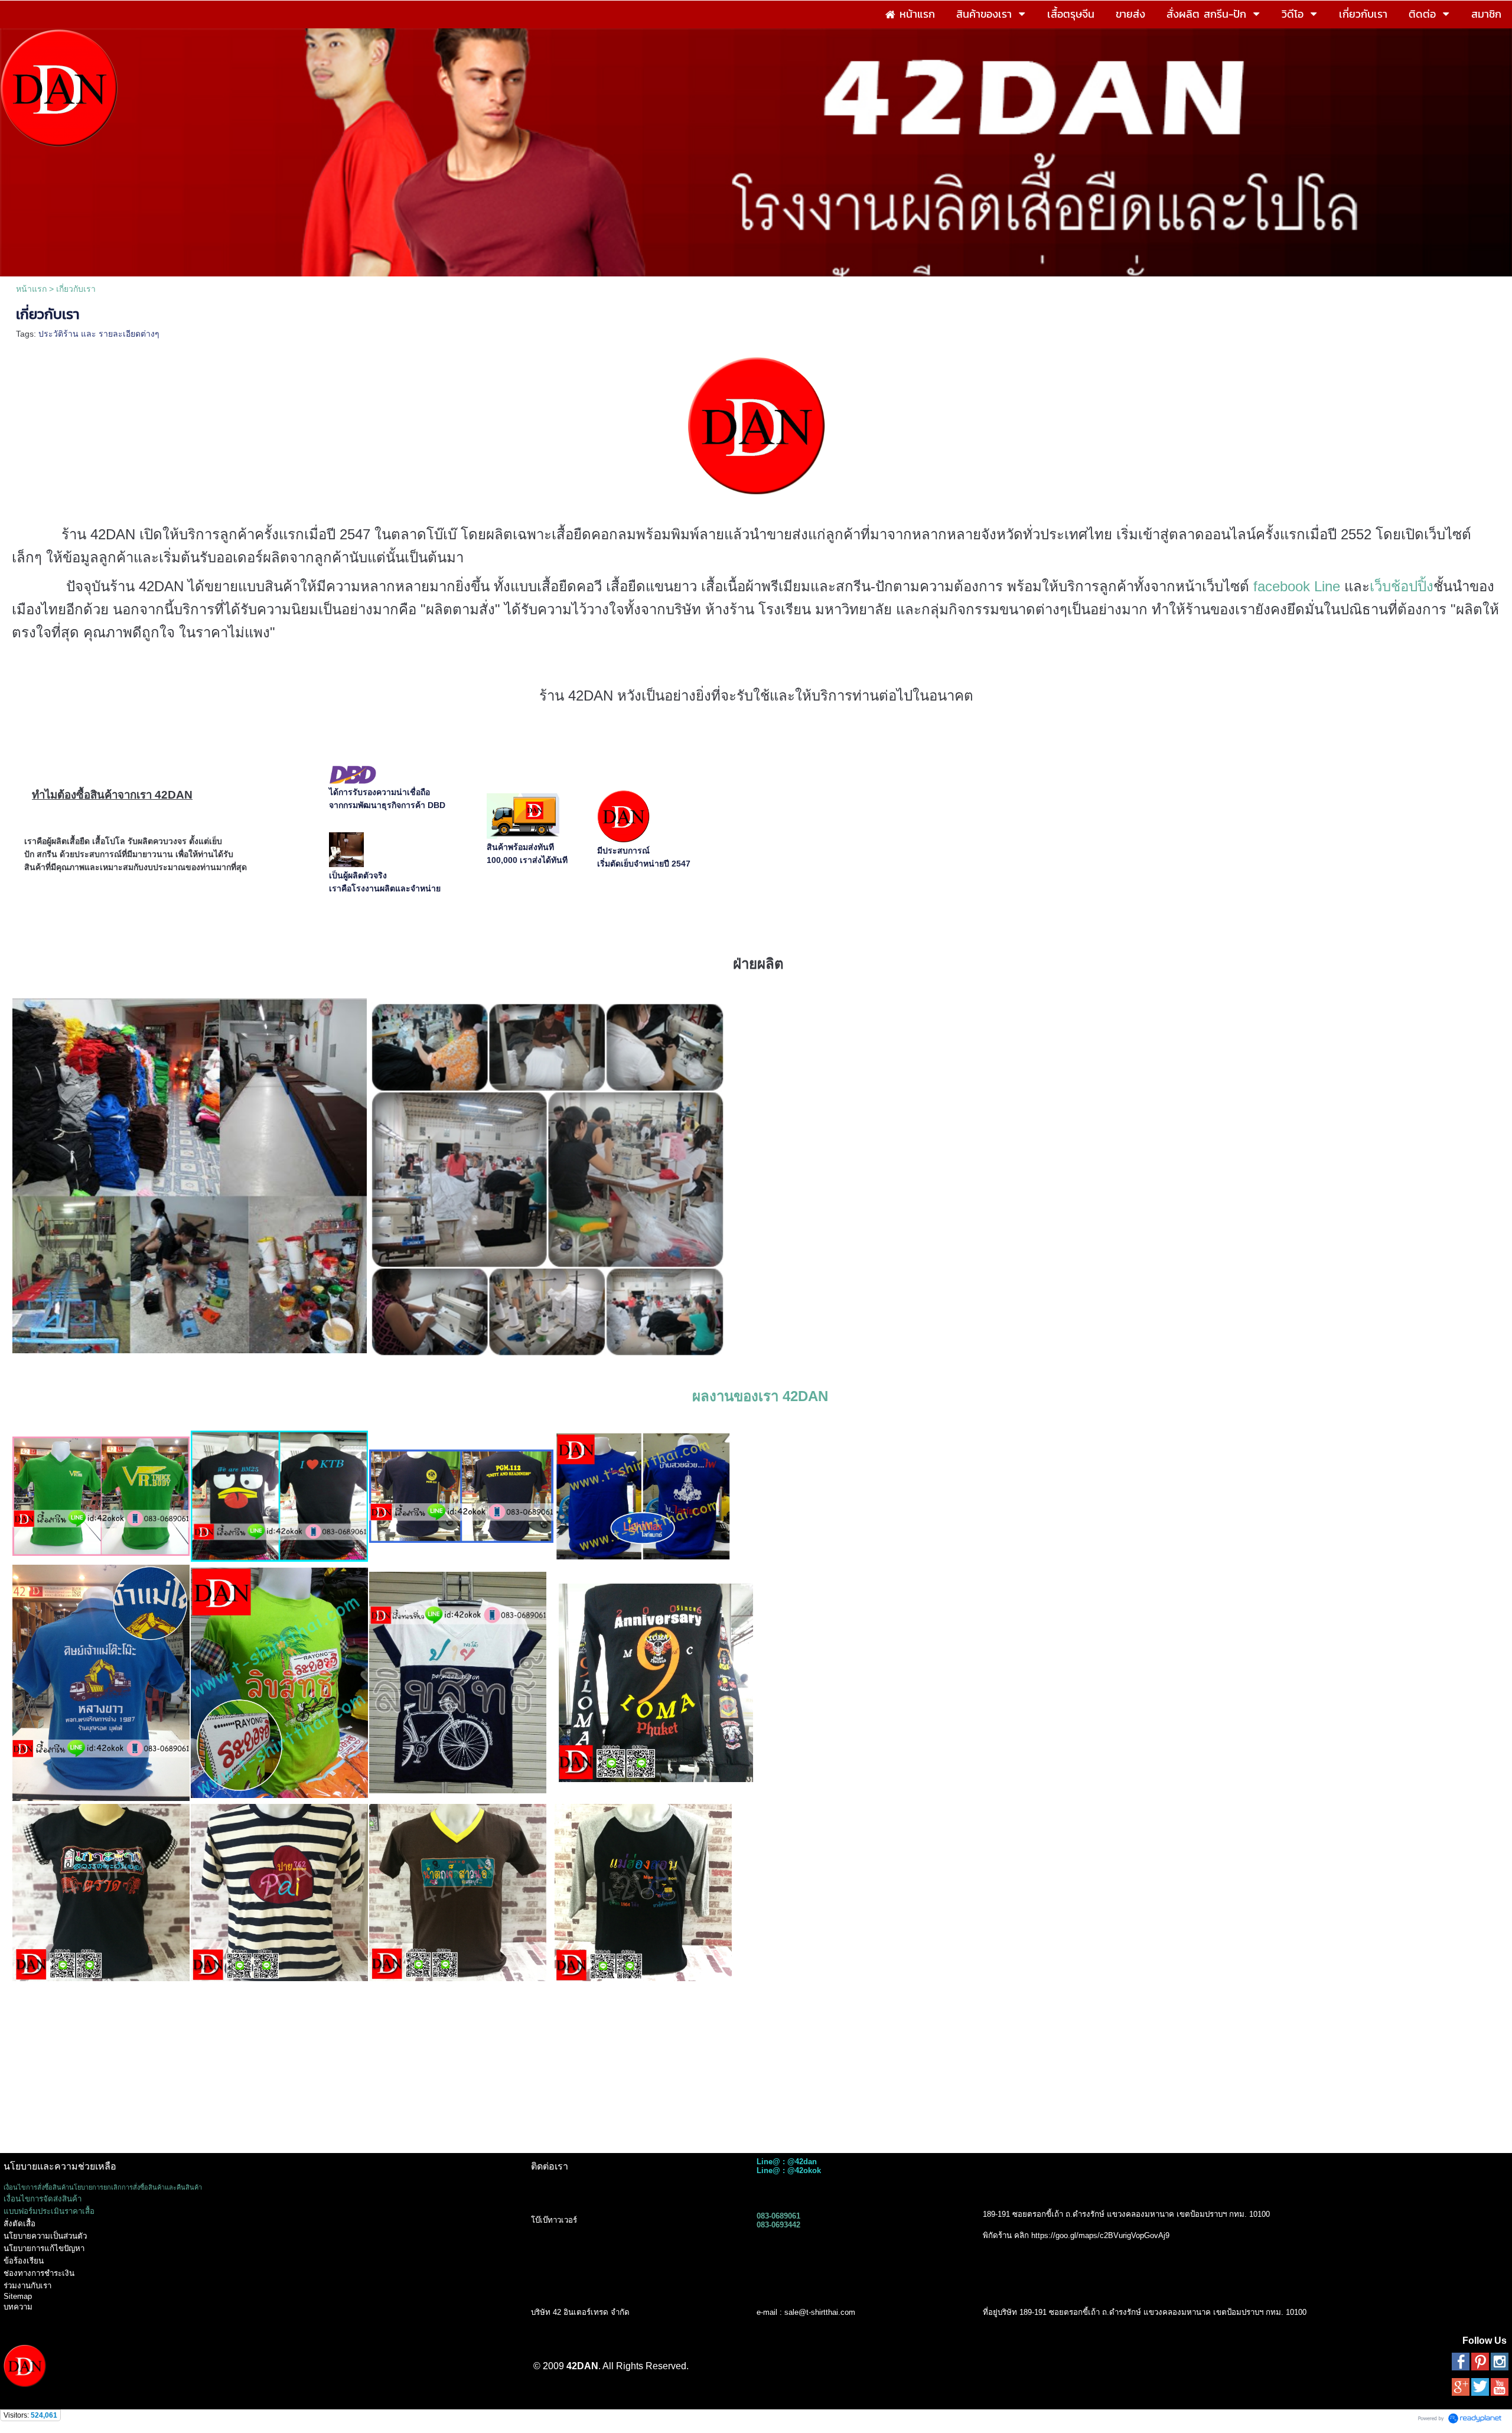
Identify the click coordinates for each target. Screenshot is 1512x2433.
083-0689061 (778, 2216)
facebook (1282, 586)
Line (1327, 586)
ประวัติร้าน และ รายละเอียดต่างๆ (99, 334)
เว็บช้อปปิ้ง (1402, 586)
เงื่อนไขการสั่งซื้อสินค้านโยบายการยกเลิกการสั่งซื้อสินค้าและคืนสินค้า (103, 2187)
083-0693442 (778, 2225)
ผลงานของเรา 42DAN (760, 1396)
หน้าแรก (31, 289)
